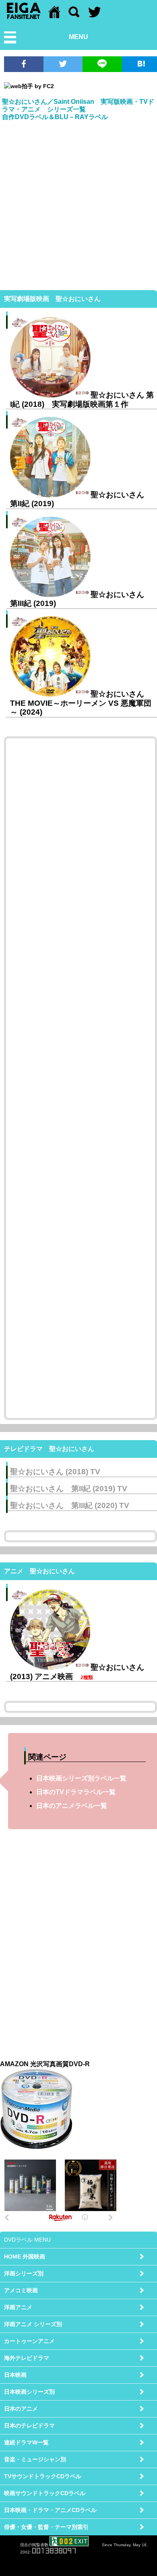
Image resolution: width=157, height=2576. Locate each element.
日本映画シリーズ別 (29, 2392)
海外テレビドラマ (27, 2358)
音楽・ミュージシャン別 (35, 2459)
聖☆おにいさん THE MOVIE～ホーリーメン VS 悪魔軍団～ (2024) (81, 703)
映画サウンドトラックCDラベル (45, 2493)
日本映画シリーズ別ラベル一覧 (81, 1778)
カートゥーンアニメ (29, 2341)
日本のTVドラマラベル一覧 (76, 1792)
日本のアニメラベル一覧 (72, 1806)
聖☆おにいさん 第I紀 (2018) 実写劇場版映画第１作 (82, 399)
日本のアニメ (21, 2409)
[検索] (74, 16)
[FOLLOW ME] (95, 16)
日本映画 (15, 2375)
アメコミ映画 (21, 2290)
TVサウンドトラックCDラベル (43, 2476)
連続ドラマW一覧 (26, 2442)
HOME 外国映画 (25, 2257)
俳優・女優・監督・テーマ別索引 (46, 2527)
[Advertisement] (78, 204)
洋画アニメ (18, 2307)
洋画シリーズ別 (24, 2273)
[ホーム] (54, 16)
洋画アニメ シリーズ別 (33, 2324)
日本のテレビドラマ (29, 2426)
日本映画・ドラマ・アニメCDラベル (50, 2510)
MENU (78, 37)
